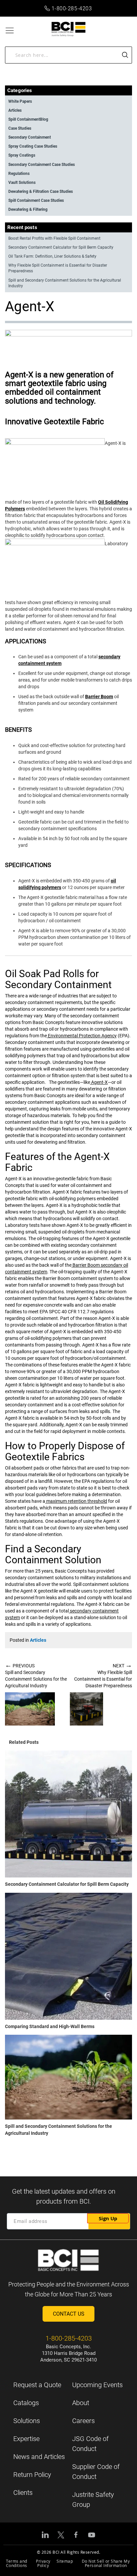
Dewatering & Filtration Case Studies (41, 192)
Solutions (27, 2421)
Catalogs (26, 2403)
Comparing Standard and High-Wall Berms (50, 2026)
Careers (83, 2421)
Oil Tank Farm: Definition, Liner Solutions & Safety (52, 256)
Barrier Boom (99, 697)
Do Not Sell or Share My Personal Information (106, 2563)
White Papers (20, 101)
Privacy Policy (43, 2563)
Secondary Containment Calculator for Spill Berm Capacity (67, 1884)
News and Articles (39, 2457)
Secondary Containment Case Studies (42, 165)
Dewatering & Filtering (28, 209)
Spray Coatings (22, 155)
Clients (23, 2493)
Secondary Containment (30, 137)
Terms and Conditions (17, 2563)
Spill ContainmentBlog (28, 119)
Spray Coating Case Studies (33, 146)
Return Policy (32, 2475)
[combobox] (68, 55)
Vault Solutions (22, 183)
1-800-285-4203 (72, 8)
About (81, 2403)
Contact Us (69, 2314)
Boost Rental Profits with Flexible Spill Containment (54, 238)
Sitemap (65, 2561)
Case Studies (20, 128)
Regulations (19, 174)
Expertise (26, 2439)
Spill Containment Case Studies (36, 200)
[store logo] (69, 29)
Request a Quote (37, 2385)
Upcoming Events (97, 2385)
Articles (38, 1640)
